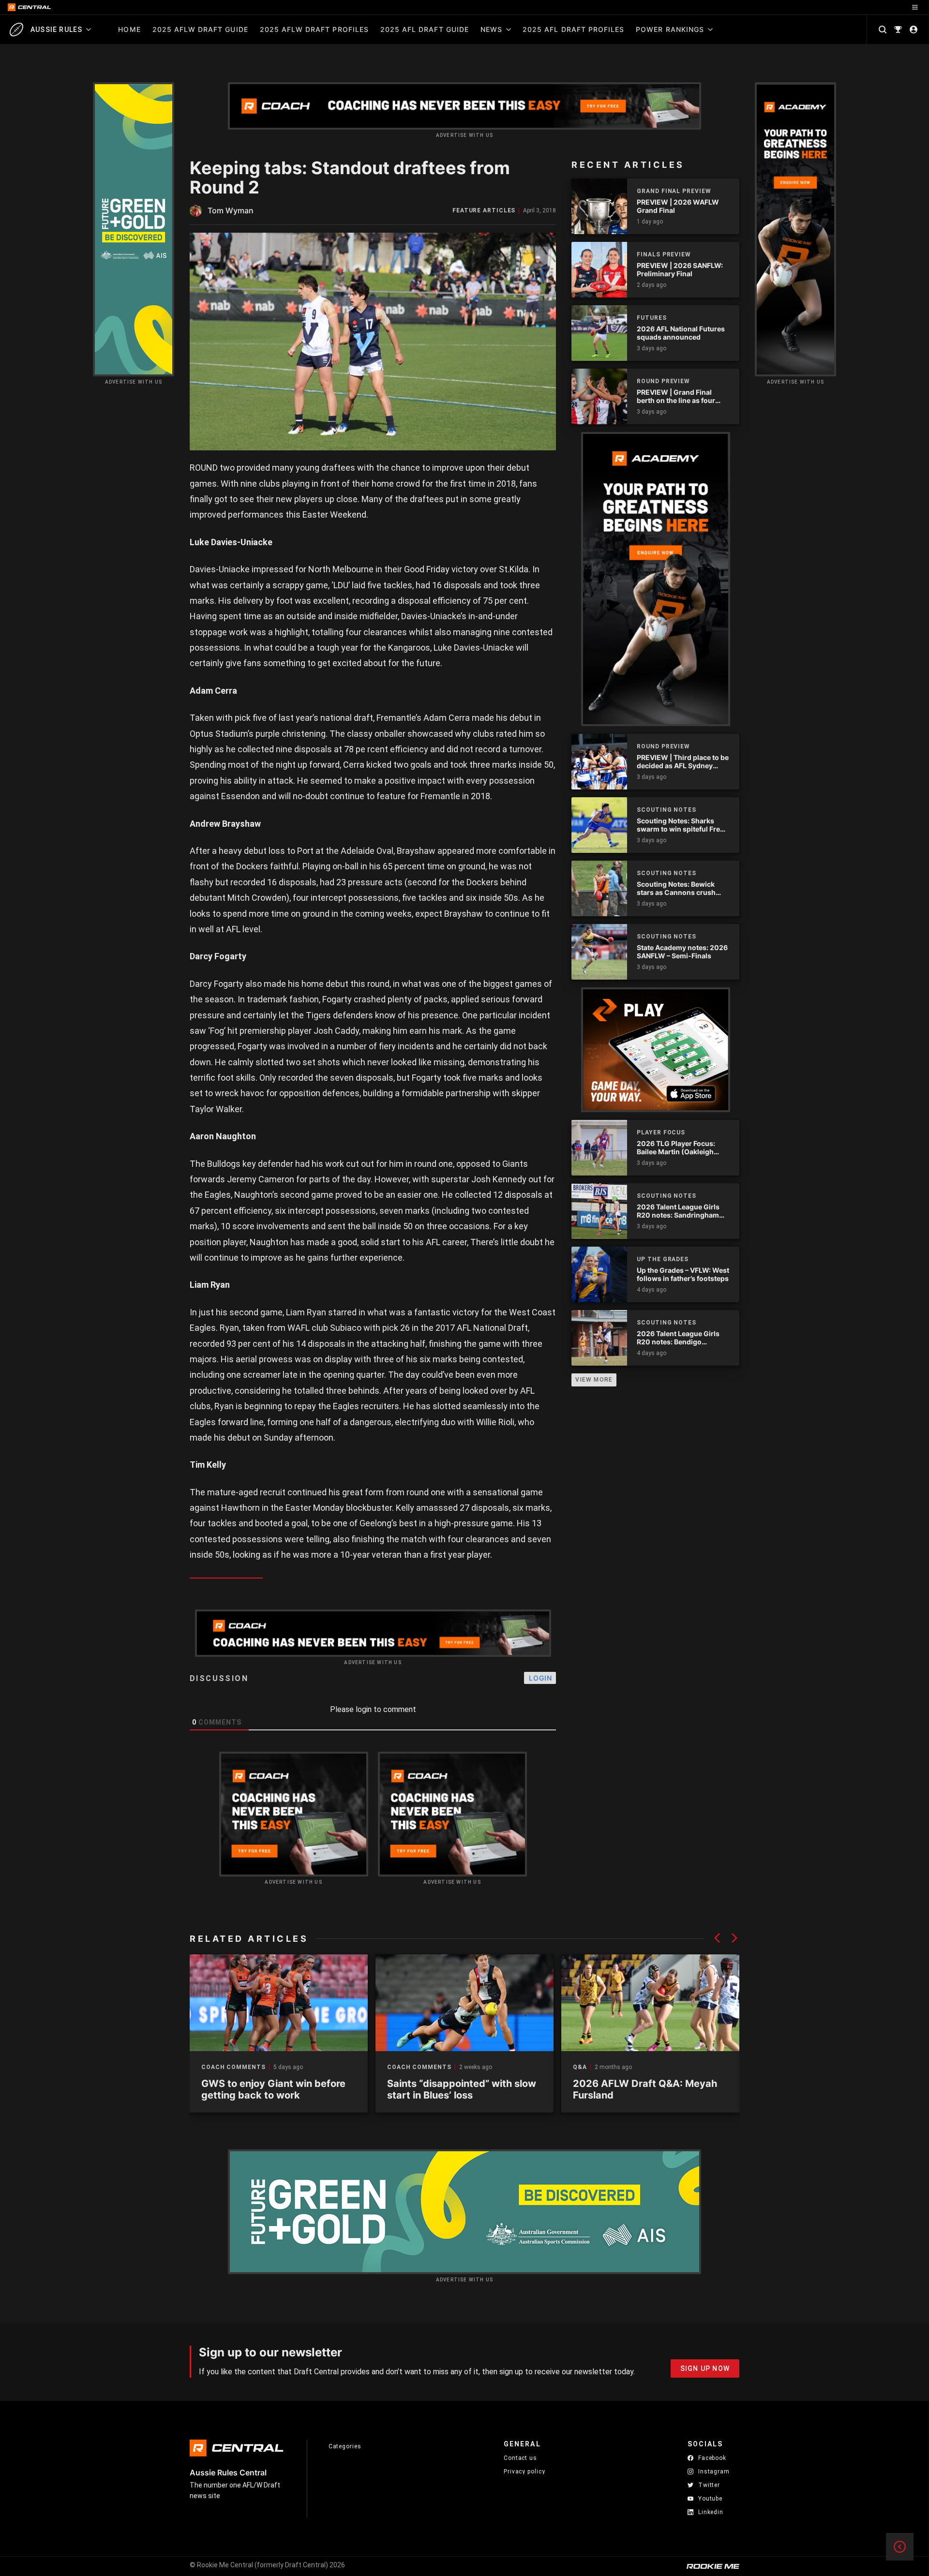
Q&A (580, 2067)
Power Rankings (670, 29)
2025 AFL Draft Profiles (573, 29)
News (491, 29)
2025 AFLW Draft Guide (200, 29)
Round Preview (663, 381)
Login (540, 1678)
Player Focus (661, 1132)
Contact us (520, 2458)
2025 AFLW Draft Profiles (314, 29)
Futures (652, 318)
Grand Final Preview (674, 191)
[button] (717, 1938)
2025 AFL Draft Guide (425, 29)
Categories (345, 2446)
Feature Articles (484, 211)
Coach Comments (233, 2067)
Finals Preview (664, 254)
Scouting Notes (667, 810)
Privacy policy (524, 2471)
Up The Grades (663, 1259)
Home (129, 29)
